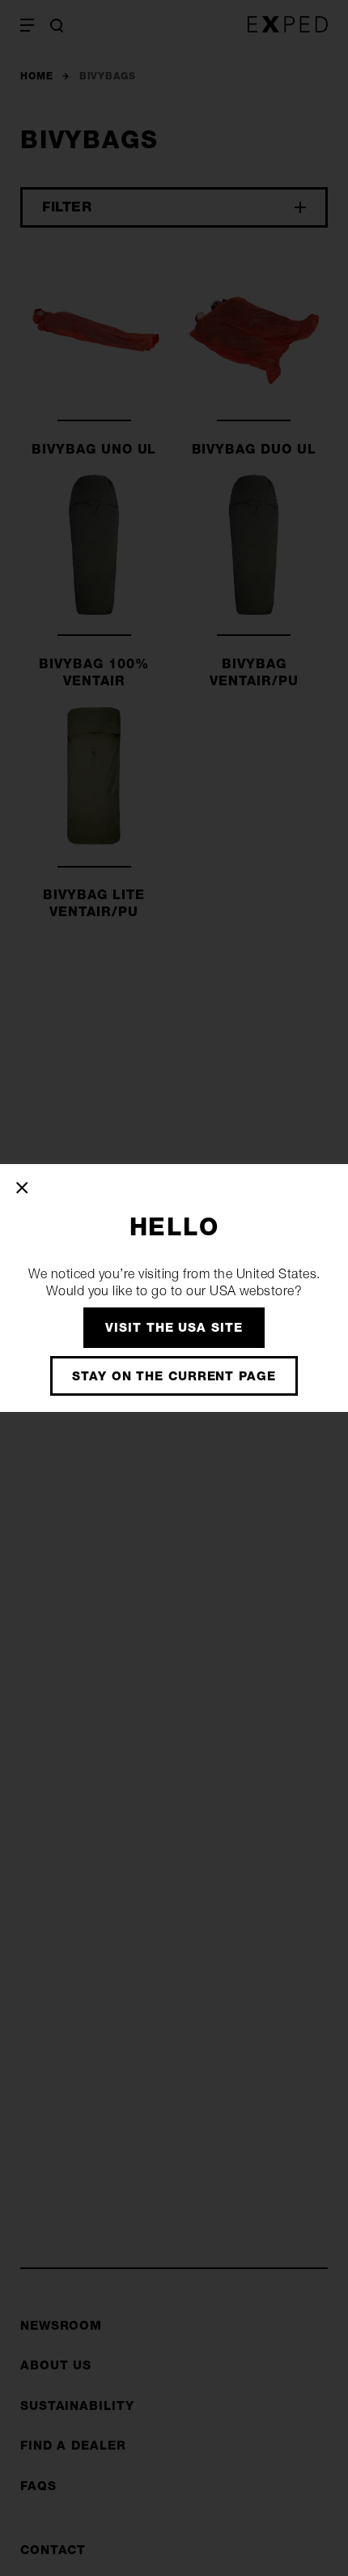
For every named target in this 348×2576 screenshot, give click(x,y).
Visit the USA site (174, 1327)
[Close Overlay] (23, 1188)
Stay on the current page (174, 1376)
